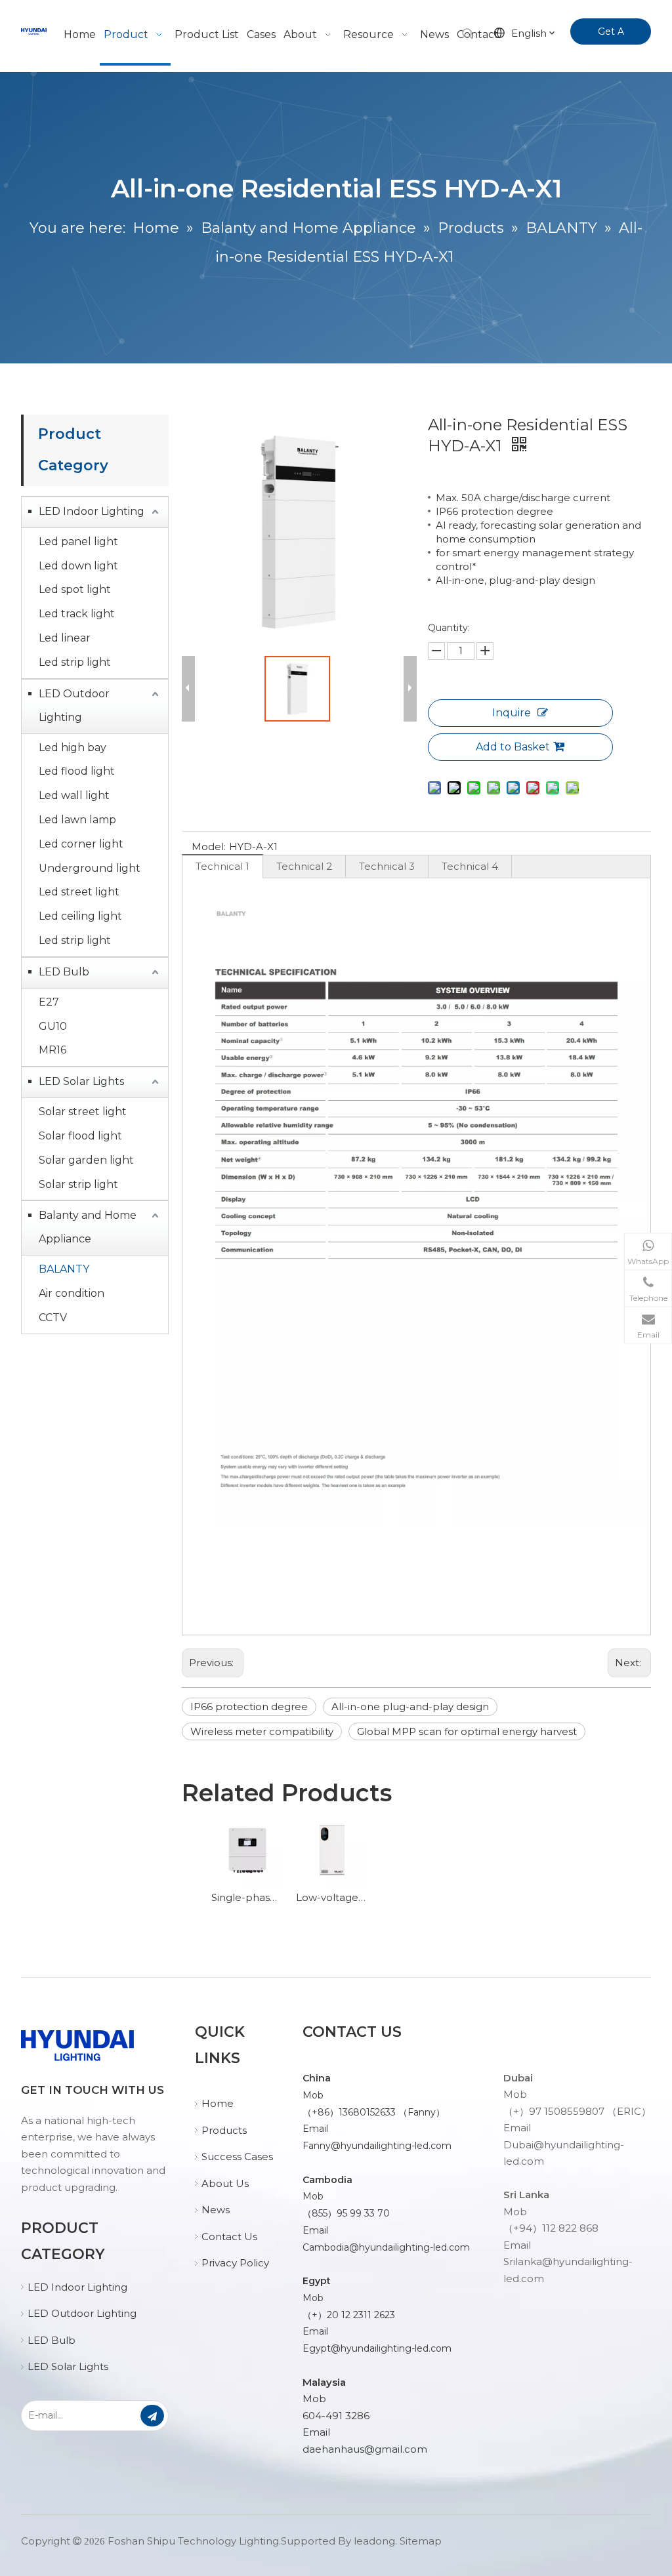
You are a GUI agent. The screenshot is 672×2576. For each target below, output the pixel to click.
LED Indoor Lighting (92, 511)
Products (224, 2130)
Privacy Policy (235, 2263)
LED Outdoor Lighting (74, 705)
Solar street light (83, 1112)
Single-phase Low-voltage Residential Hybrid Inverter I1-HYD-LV (247, 1897)
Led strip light (75, 662)
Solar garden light (86, 1160)
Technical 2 (304, 866)
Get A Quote (607, 35)
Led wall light (74, 795)
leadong (374, 2541)
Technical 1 (222, 866)
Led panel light (78, 542)
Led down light (78, 566)
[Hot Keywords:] (468, 34)
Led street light (79, 892)
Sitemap (421, 2541)
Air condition (72, 1293)
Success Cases (237, 2157)
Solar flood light (80, 1136)
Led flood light (77, 771)
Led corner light (81, 844)
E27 (49, 1002)
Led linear (65, 638)
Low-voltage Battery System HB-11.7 (332, 1897)
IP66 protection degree (249, 1707)
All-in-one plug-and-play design (410, 1707)
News (216, 2210)
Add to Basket (513, 747)
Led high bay (73, 747)
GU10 (53, 1026)
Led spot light (75, 589)
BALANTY (64, 1269)
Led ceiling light (80, 916)
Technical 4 (470, 866)
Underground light (90, 868)
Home (218, 2103)
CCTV (53, 1318)
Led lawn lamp (77, 820)
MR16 (52, 1050)
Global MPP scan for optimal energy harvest (467, 1731)
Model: (209, 847)
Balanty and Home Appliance (88, 1227)
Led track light (77, 614)
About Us (225, 2183)
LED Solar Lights (81, 1081)
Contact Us (229, 2237)
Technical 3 (387, 866)
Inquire (512, 713)
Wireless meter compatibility (262, 1731)
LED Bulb (64, 972)
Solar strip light (78, 1184)
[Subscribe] (152, 2416)
